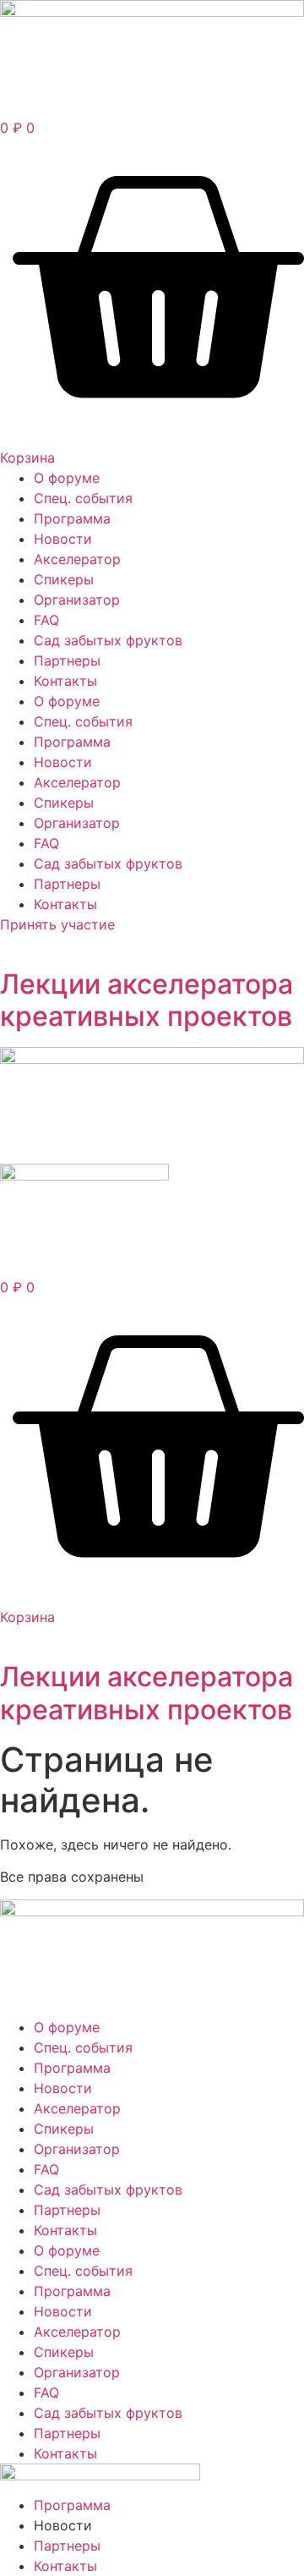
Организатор (77, 600)
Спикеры (64, 579)
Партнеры (67, 660)
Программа (72, 518)
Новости (63, 539)
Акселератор (77, 559)
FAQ (46, 620)
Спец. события (83, 498)
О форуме (67, 478)
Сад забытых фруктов (108, 640)
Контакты (65, 681)
